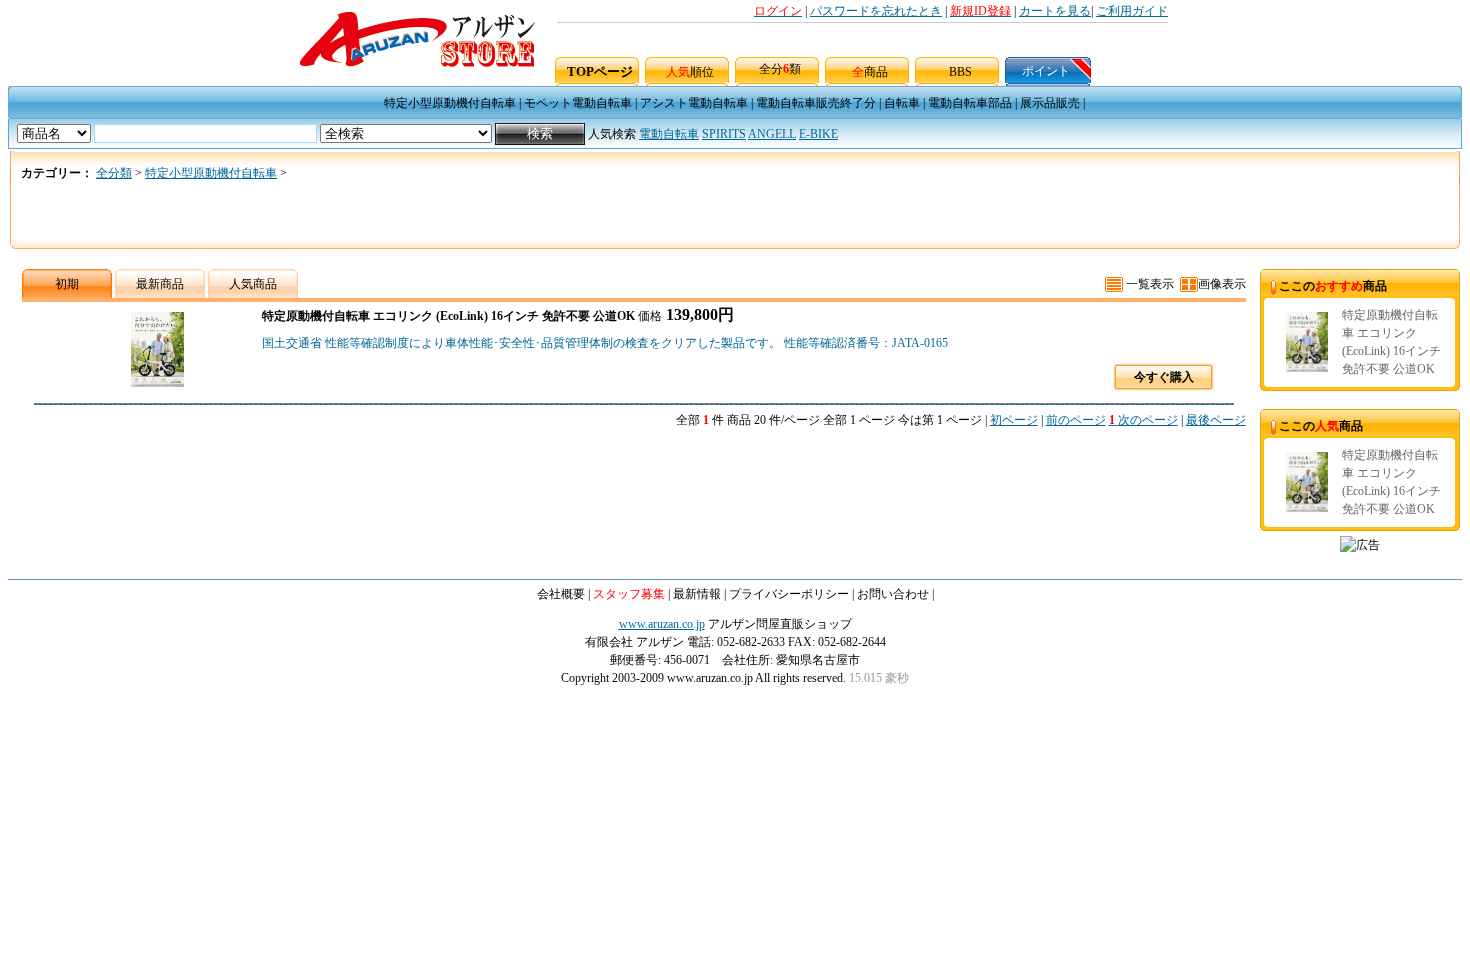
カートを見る (1055, 11)
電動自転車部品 (970, 103)
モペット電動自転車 (578, 103)
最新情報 (697, 594)
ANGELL (772, 134)
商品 (870, 72)
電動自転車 (669, 134)
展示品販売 (1050, 103)
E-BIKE (818, 134)
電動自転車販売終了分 (816, 103)
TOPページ (600, 71)
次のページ (1148, 420)
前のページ (1076, 420)
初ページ (1014, 420)
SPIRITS (724, 134)
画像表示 (1222, 284)
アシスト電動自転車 (694, 103)
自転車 (902, 103)
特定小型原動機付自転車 (450, 103)
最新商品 (160, 284)
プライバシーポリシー (789, 594)
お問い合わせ (893, 594)
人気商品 (253, 284)
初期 (67, 284)
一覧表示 (1148, 284)
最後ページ (1216, 420)
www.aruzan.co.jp (662, 624)
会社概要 (561, 594)
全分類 (780, 69)
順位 (690, 72)
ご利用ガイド (1132, 11)
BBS (960, 72)
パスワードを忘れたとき (876, 11)
